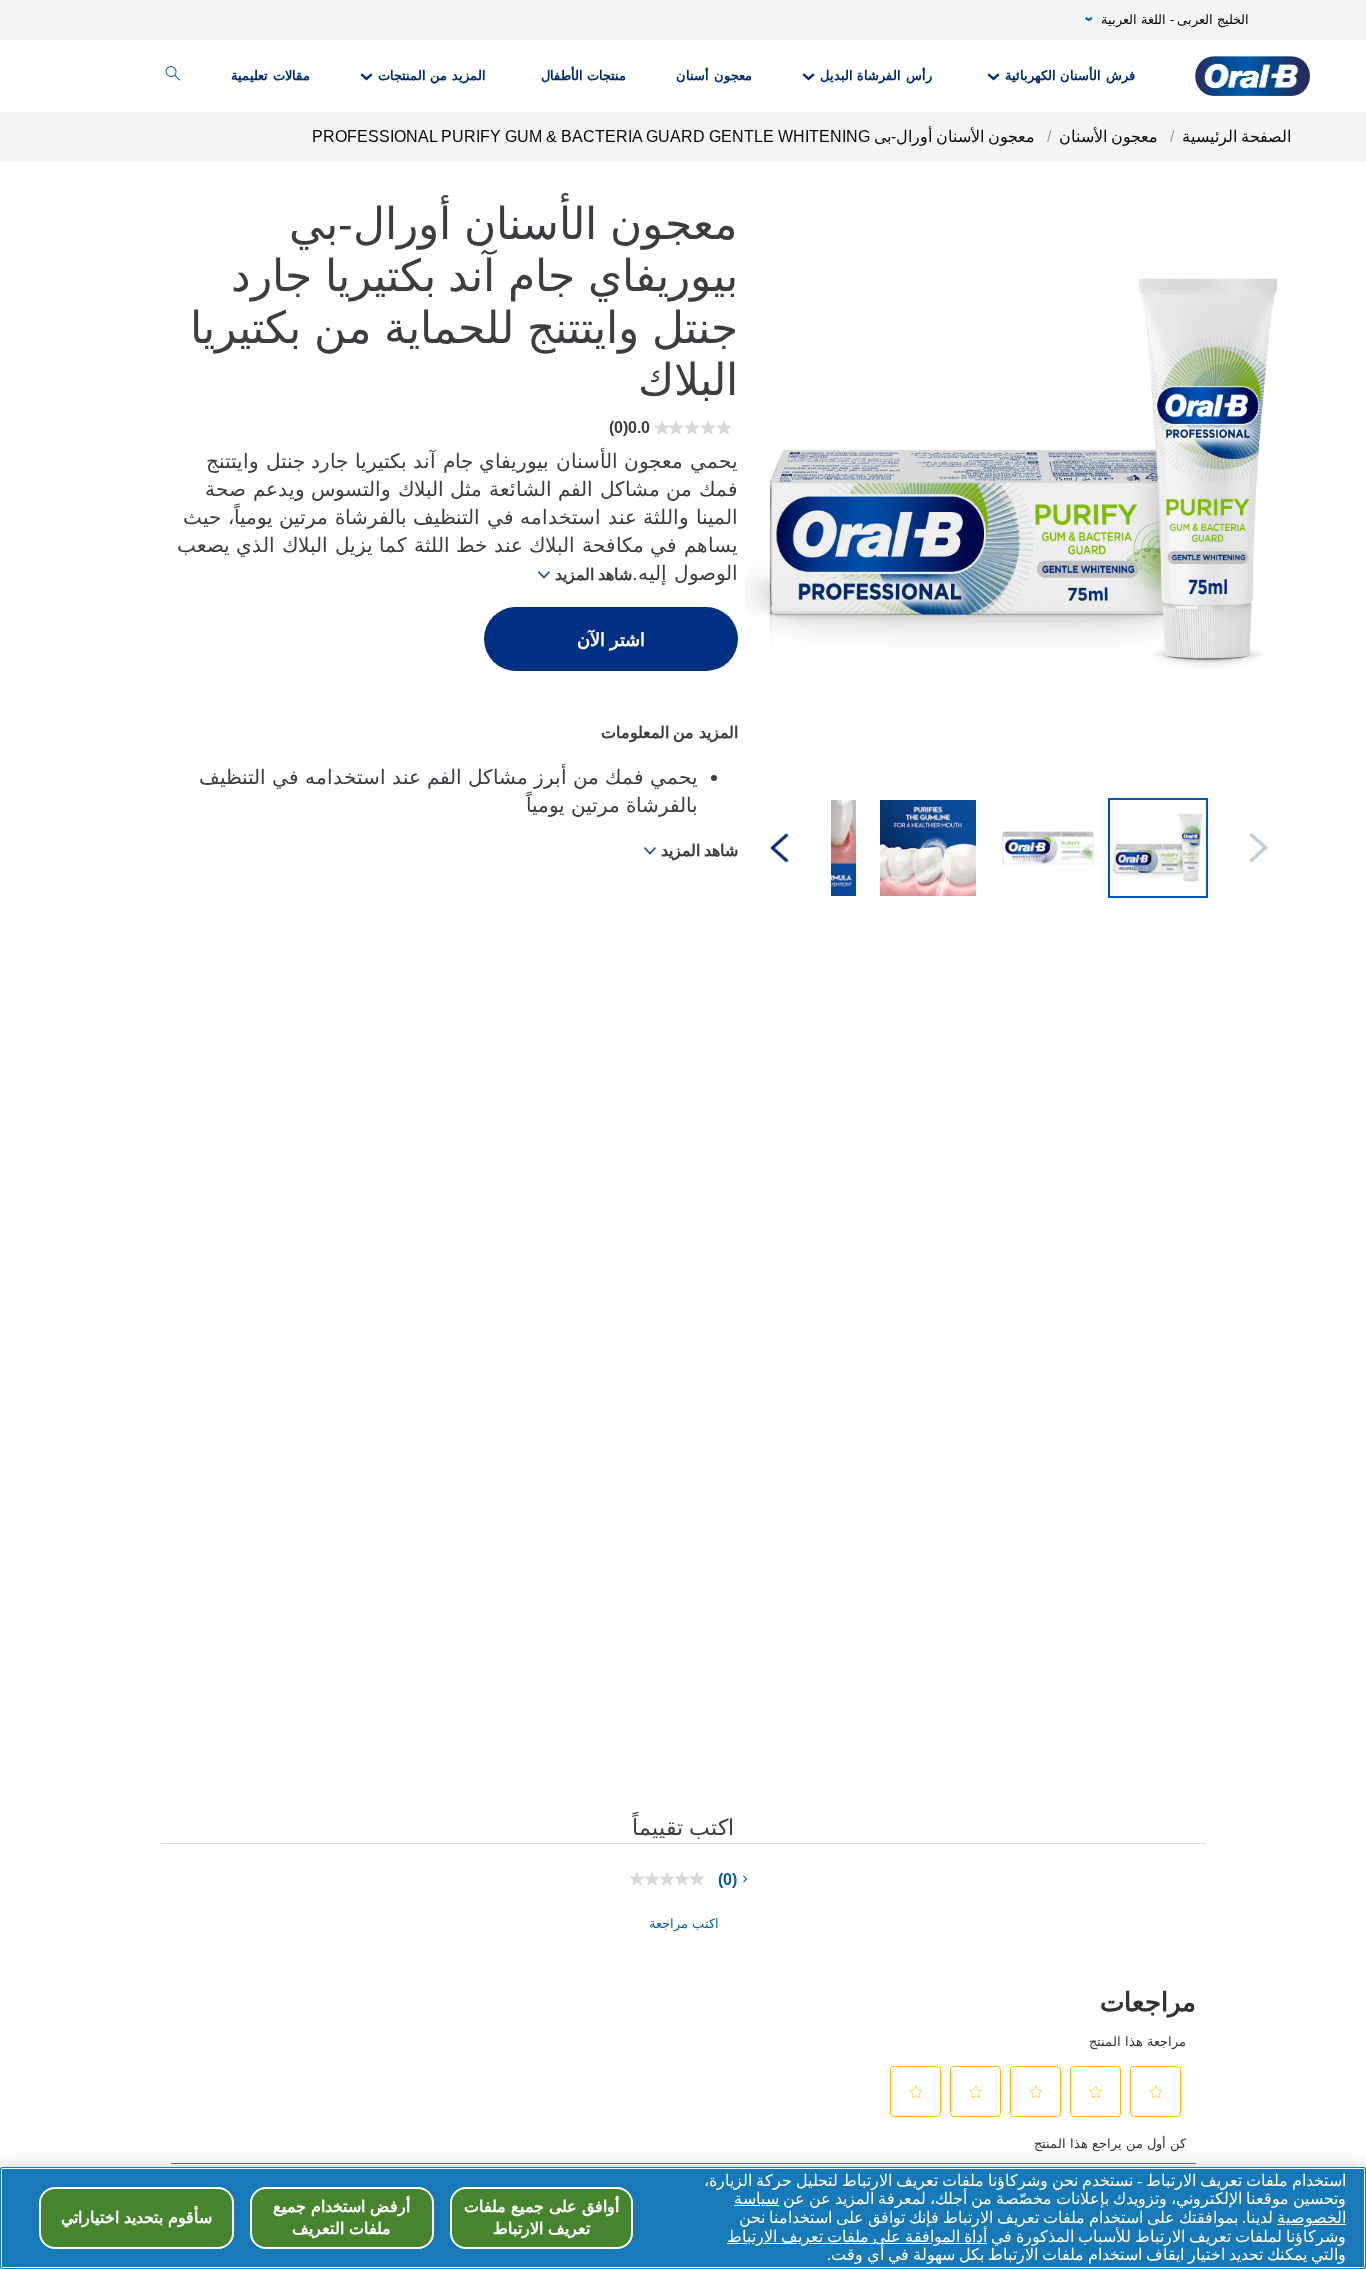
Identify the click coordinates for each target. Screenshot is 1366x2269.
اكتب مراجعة (684, 1923)
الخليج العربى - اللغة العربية (1175, 20)
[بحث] (173, 76)
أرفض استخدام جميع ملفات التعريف (341, 2217)
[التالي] (779, 849)
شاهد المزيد (594, 574)
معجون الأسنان (1108, 136)
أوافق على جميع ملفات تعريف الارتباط (541, 2217)
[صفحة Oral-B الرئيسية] (1252, 76)
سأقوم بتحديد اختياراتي (136, 2217)
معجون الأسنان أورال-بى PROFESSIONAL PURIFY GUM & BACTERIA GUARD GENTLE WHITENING (673, 136)
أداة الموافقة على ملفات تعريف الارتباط (857, 2236)
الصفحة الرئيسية (1236, 136)
